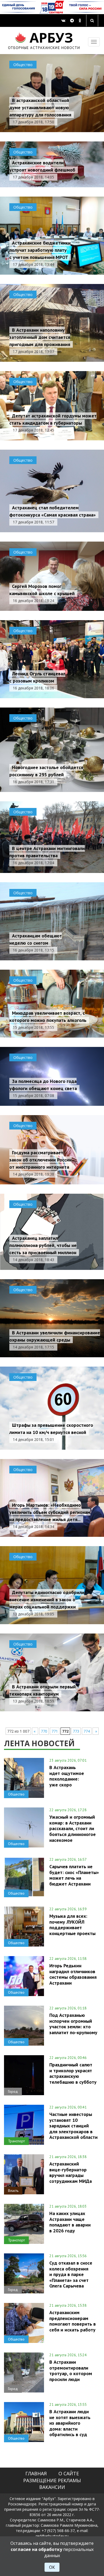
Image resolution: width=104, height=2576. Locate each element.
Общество (23, 65)
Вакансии (52, 2487)
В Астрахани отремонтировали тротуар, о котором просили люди (71, 2370)
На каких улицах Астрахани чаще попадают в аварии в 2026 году (70, 2222)
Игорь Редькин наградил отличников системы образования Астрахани (73, 1974)
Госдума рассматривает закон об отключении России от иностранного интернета (41, 1160)
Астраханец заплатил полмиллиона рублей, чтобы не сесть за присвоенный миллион (43, 1245)
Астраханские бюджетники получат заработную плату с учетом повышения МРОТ (40, 250)
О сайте (69, 2473)
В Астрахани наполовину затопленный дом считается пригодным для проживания (40, 337)
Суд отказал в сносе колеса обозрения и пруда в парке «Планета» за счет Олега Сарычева (71, 2274)
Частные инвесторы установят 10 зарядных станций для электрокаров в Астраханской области (73, 2126)
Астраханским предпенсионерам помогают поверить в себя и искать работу (73, 2321)
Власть (13, 2191)
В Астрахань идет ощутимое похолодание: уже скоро (67, 1776)
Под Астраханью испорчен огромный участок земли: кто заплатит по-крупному (73, 2024)
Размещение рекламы (52, 2480)
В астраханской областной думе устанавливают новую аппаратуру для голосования (40, 107)
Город (13, 2091)
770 (44, 1731)
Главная (36, 2473)
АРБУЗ (44, 40)
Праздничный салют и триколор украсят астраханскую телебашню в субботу (73, 2073)
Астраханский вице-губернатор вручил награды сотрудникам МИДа (71, 2172)
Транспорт (16, 2141)
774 (87, 1731)
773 (76, 1731)
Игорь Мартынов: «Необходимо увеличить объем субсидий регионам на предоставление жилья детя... (50, 1512)
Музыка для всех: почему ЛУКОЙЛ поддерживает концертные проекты (72, 1925)
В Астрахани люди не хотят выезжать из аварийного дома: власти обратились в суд (70, 2423)
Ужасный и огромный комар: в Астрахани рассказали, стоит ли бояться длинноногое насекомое (73, 1828)
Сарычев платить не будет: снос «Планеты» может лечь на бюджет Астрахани (74, 1875)
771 (55, 1731)
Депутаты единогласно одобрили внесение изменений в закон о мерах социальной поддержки (47, 1600)
